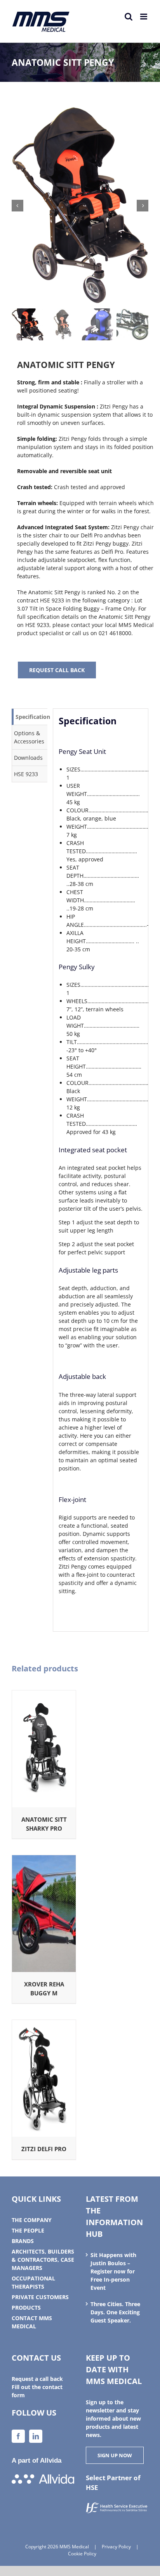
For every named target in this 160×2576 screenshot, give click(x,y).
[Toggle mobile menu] (144, 17)
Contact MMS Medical (32, 2322)
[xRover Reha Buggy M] (44, 1859)
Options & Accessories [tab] (29, 737)
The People (28, 2230)
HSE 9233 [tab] (26, 774)
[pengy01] (80, 206)
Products (26, 2307)
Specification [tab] (31, 717)
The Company (32, 2220)
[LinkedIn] (36, 2436)
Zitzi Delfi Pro (44, 2149)
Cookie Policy (82, 2554)
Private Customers (40, 2297)
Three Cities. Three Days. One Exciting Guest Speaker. (115, 2312)
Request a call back (37, 2379)
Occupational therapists (33, 2282)
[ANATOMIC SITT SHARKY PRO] (44, 1695)
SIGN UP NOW (115, 2455)
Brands (23, 2241)
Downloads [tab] (28, 758)
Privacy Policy (116, 2547)
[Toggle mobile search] (129, 17)
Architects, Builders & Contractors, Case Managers (43, 2260)
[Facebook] (18, 2436)
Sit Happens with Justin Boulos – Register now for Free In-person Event (113, 2271)
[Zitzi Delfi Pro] (44, 2024)
